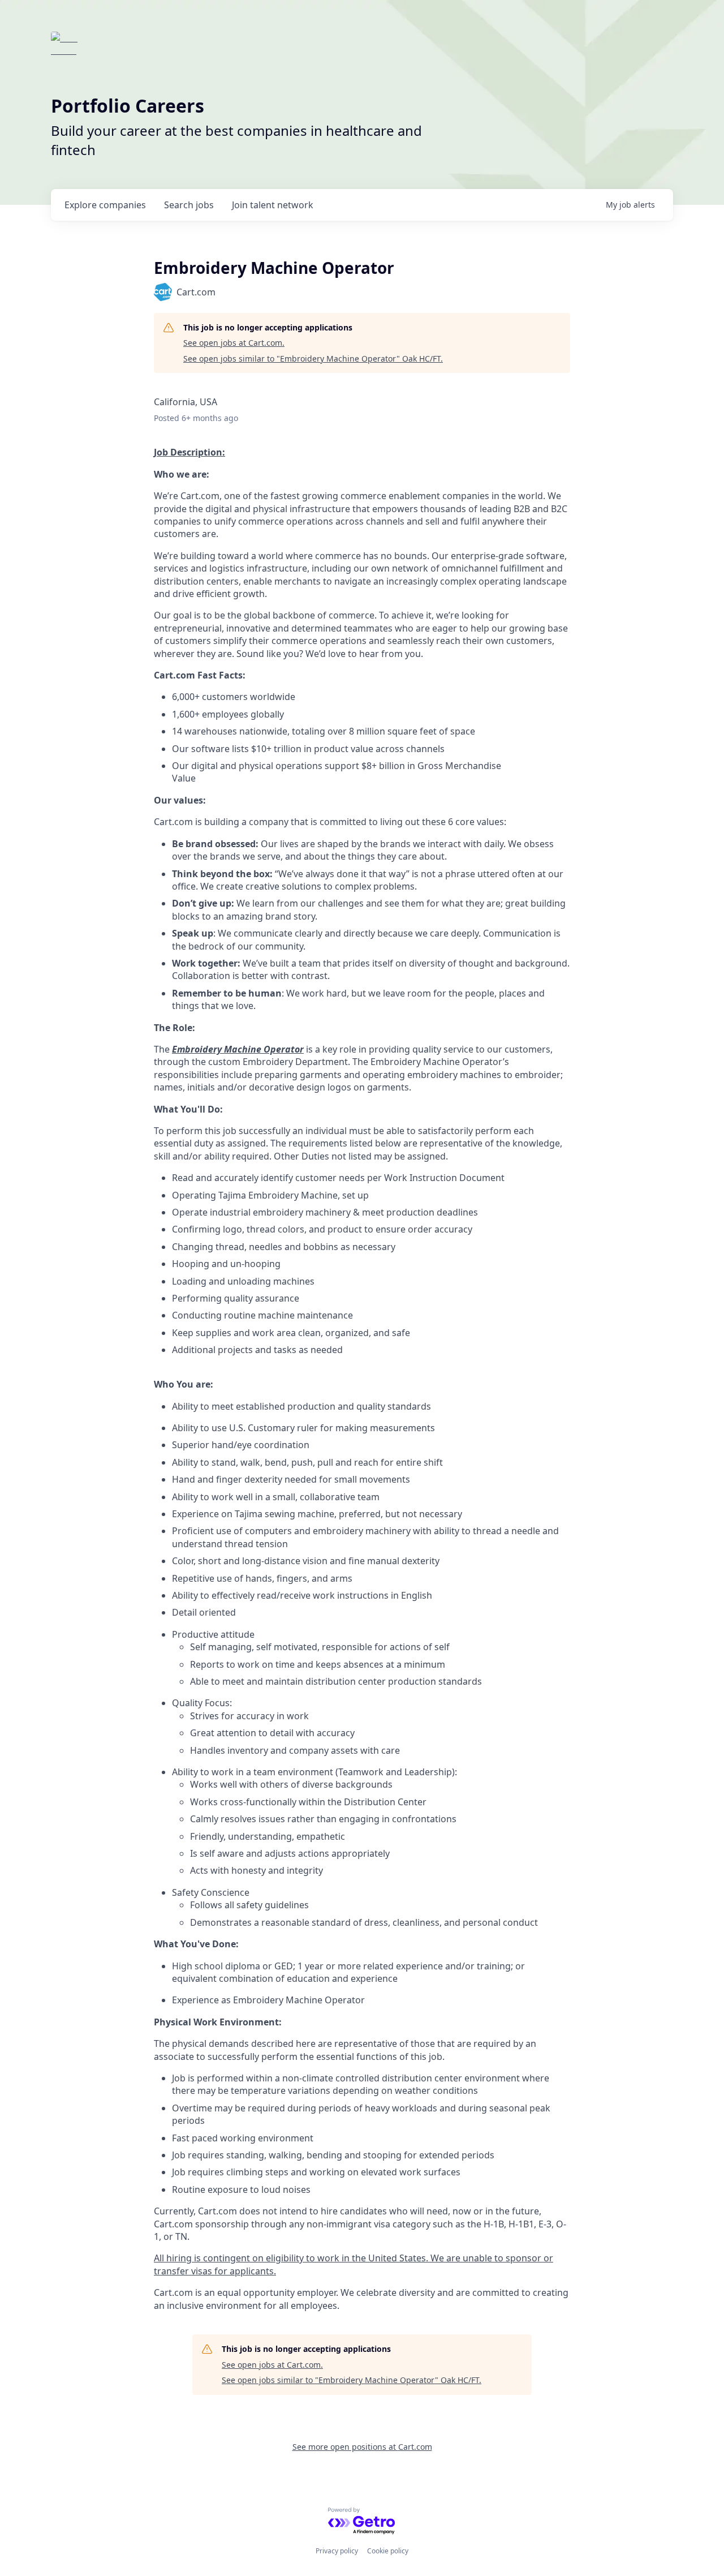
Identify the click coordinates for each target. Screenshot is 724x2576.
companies (105, 205)
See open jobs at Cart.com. (234, 343)
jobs (189, 205)
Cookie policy (388, 2551)
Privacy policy (337, 2551)
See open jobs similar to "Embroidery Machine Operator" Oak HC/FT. (313, 359)
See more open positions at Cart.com (362, 2447)
